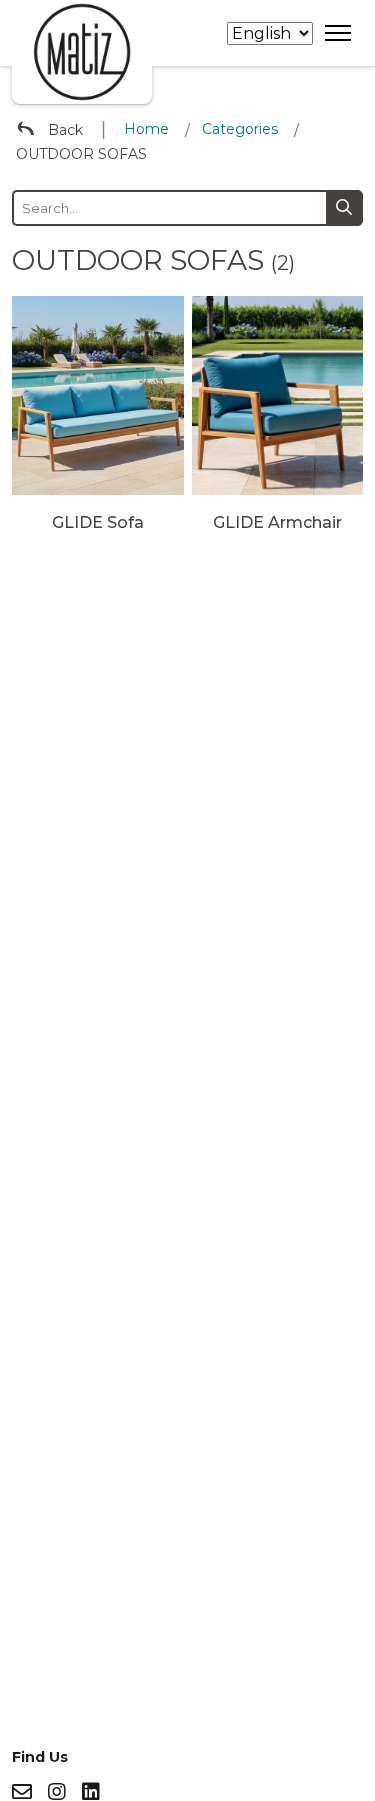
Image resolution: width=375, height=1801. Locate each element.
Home (146, 129)
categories (240, 129)
